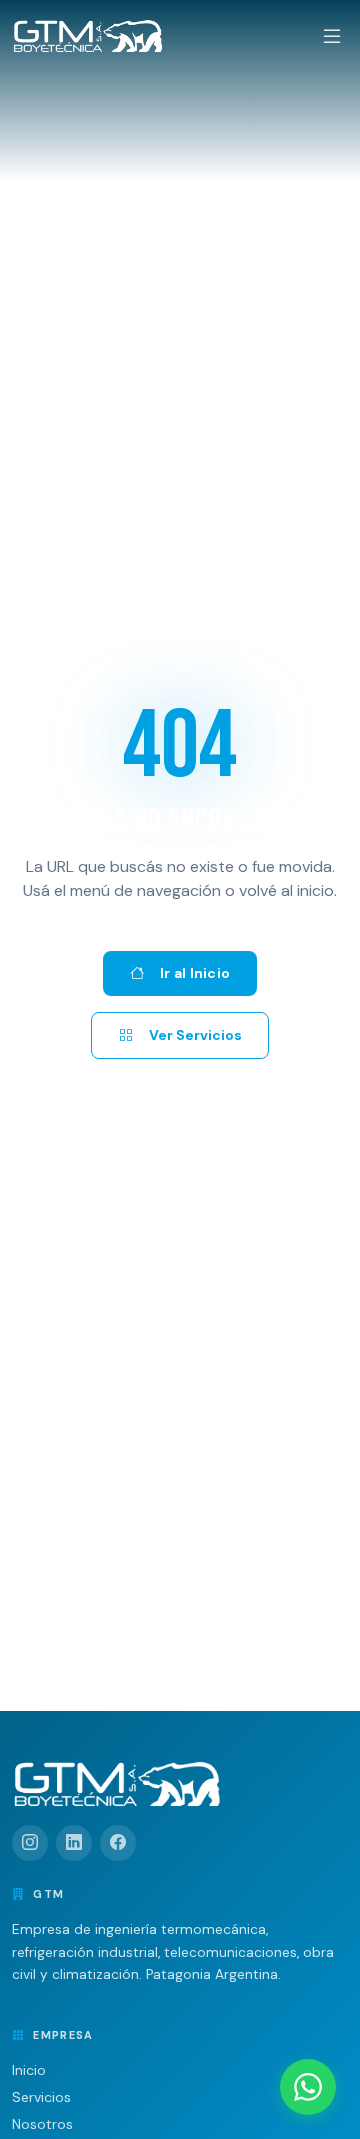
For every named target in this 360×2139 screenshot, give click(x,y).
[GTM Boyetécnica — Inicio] (87, 36)
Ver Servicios (195, 1035)
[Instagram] (30, 1843)
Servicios (41, 2097)
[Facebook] (118, 1843)
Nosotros (42, 2124)
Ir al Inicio (195, 973)
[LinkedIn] (74, 1843)
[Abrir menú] (332, 36)
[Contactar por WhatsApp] (308, 2087)
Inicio (29, 2070)
